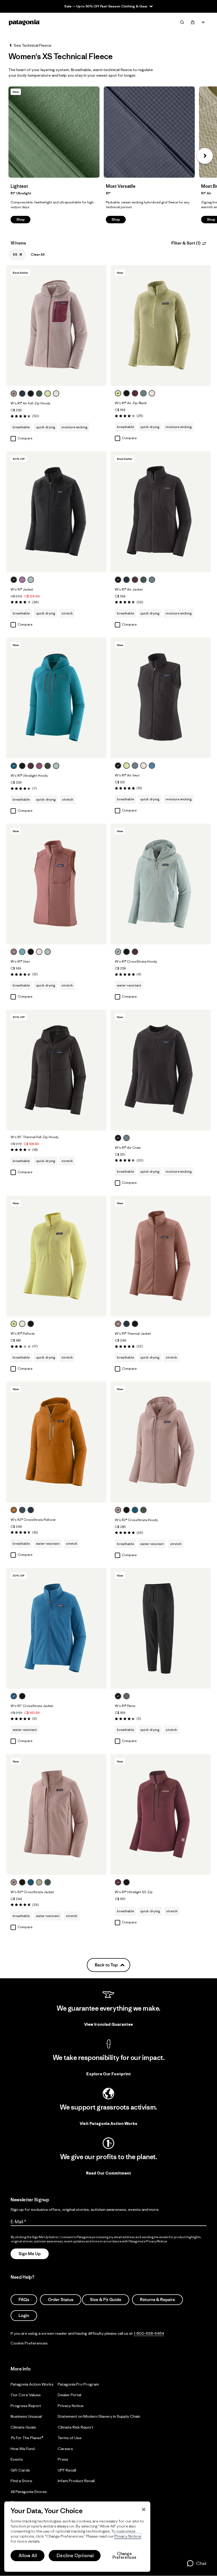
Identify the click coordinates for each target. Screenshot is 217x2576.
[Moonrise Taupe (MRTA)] (14, 952)
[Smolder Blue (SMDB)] (22, 394)
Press (63, 2459)
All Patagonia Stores (29, 2492)
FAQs (24, 2300)
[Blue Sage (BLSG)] (143, 393)
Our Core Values (26, 2395)
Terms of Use (70, 2438)
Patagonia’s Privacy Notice (148, 2241)
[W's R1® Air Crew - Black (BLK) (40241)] (161, 1070)
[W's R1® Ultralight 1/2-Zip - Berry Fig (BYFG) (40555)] (161, 1814)
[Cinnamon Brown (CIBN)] (14, 1510)
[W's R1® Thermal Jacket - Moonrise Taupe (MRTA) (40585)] (161, 1256)
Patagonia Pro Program (78, 2384)
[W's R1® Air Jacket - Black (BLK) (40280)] (161, 512)
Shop (54, 132)
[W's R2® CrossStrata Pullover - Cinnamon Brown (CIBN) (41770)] (56, 1442)
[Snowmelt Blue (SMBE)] (22, 952)
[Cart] (193, 22)
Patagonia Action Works (32, 2384)
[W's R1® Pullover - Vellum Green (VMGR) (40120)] (56, 1256)
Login (24, 2316)
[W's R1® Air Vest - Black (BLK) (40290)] (161, 698)
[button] (205, 156)
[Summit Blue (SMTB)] (22, 1510)
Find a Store (21, 2481)
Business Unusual (26, 2416)
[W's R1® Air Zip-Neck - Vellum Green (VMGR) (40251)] (161, 326)
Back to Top (106, 1965)
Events (17, 2459)
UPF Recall (67, 2470)
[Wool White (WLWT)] (56, 394)
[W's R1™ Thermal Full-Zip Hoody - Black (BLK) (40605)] (56, 1070)
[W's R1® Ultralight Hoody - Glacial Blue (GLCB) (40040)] (56, 698)
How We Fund (23, 2449)
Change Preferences (125, 2556)
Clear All (38, 254)
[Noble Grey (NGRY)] (126, 1696)
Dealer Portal (69, 2395)
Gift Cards (20, 2470)
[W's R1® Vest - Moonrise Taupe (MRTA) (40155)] (56, 884)
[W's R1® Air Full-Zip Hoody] (62, 394)
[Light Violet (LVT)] (22, 580)
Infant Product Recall (76, 2481)
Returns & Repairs (157, 2300)
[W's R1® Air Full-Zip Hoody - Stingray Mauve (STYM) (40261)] (56, 326)
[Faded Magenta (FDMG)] (39, 766)
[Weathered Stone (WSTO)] (39, 1882)
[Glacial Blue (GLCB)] (14, 766)
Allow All (28, 2556)
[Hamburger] (203, 22)
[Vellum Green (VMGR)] (48, 394)
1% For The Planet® (27, 2438)
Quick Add (56, 377)
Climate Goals (23, 2427)
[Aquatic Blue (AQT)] (14, 1696)
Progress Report (26, 2406)
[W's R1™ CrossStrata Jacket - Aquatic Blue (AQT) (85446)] (56, 1628)
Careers (65, 2449)
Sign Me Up (30, 2254)
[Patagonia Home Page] (24, 22)
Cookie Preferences (29, 2343)
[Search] (182, 22)
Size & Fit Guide (106, 2300)
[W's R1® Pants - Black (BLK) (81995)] (161, 1628)
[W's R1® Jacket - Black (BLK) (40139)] (56, 512)
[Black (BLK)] (31, 394)
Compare (25, 438)
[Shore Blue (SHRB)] (152, 766)
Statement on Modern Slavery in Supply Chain (99, 2416)
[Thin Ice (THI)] (31, 580)
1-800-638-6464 (149, 2333)
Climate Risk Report (76, 2427)
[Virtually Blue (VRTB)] (118, 952)
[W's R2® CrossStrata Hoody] (150, 1510)
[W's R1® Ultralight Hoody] (62, 766)
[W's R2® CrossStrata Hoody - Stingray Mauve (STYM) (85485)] (161, 1442)
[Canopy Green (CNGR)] (39, 394)
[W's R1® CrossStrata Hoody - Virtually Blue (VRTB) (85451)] (161, 884)
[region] (77, 2537)
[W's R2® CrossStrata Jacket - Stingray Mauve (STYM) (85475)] (56, 1814)
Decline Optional (75, 2556)
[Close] (144, 2509)
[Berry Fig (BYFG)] (135, 393)
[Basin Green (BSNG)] (48, 766)
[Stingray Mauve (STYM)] (14, 394)
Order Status (61, 2300)
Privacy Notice (71, 2406)
